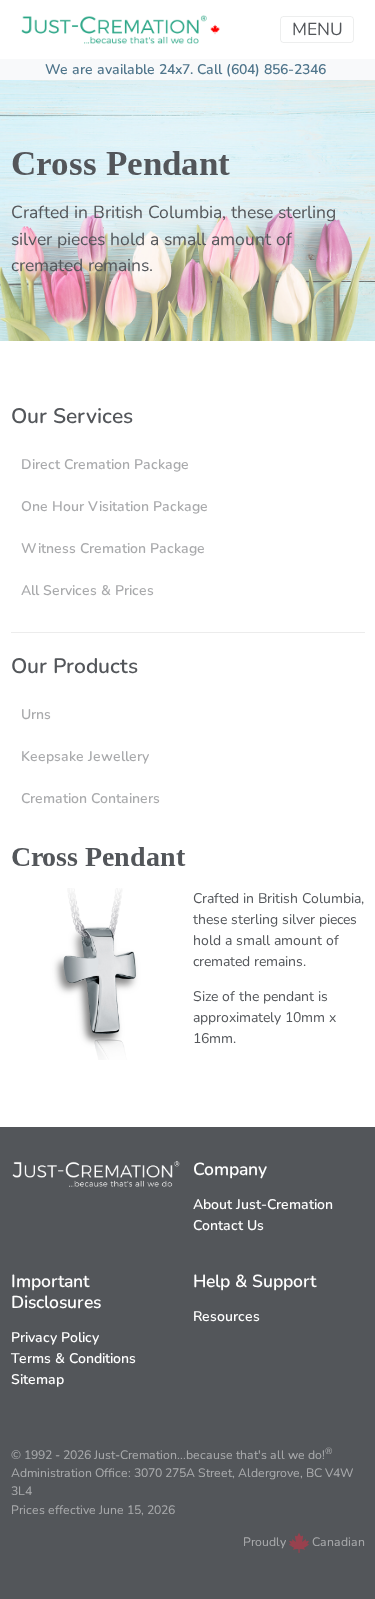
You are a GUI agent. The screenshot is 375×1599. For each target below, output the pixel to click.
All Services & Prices (87, 590)
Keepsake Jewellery (85, 756)
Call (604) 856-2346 (261, 69)
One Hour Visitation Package (114, 506)
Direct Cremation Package (105, 464)
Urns (36, 714)
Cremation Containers (90, 798)
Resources (226, 1316)
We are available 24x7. (121, 69)
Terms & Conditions (73, 1358)
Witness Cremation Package (113, 548)
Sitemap (37, 1379)
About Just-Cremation (263, 1204)
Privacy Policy (55, 1337)
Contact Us (228, 1225)
